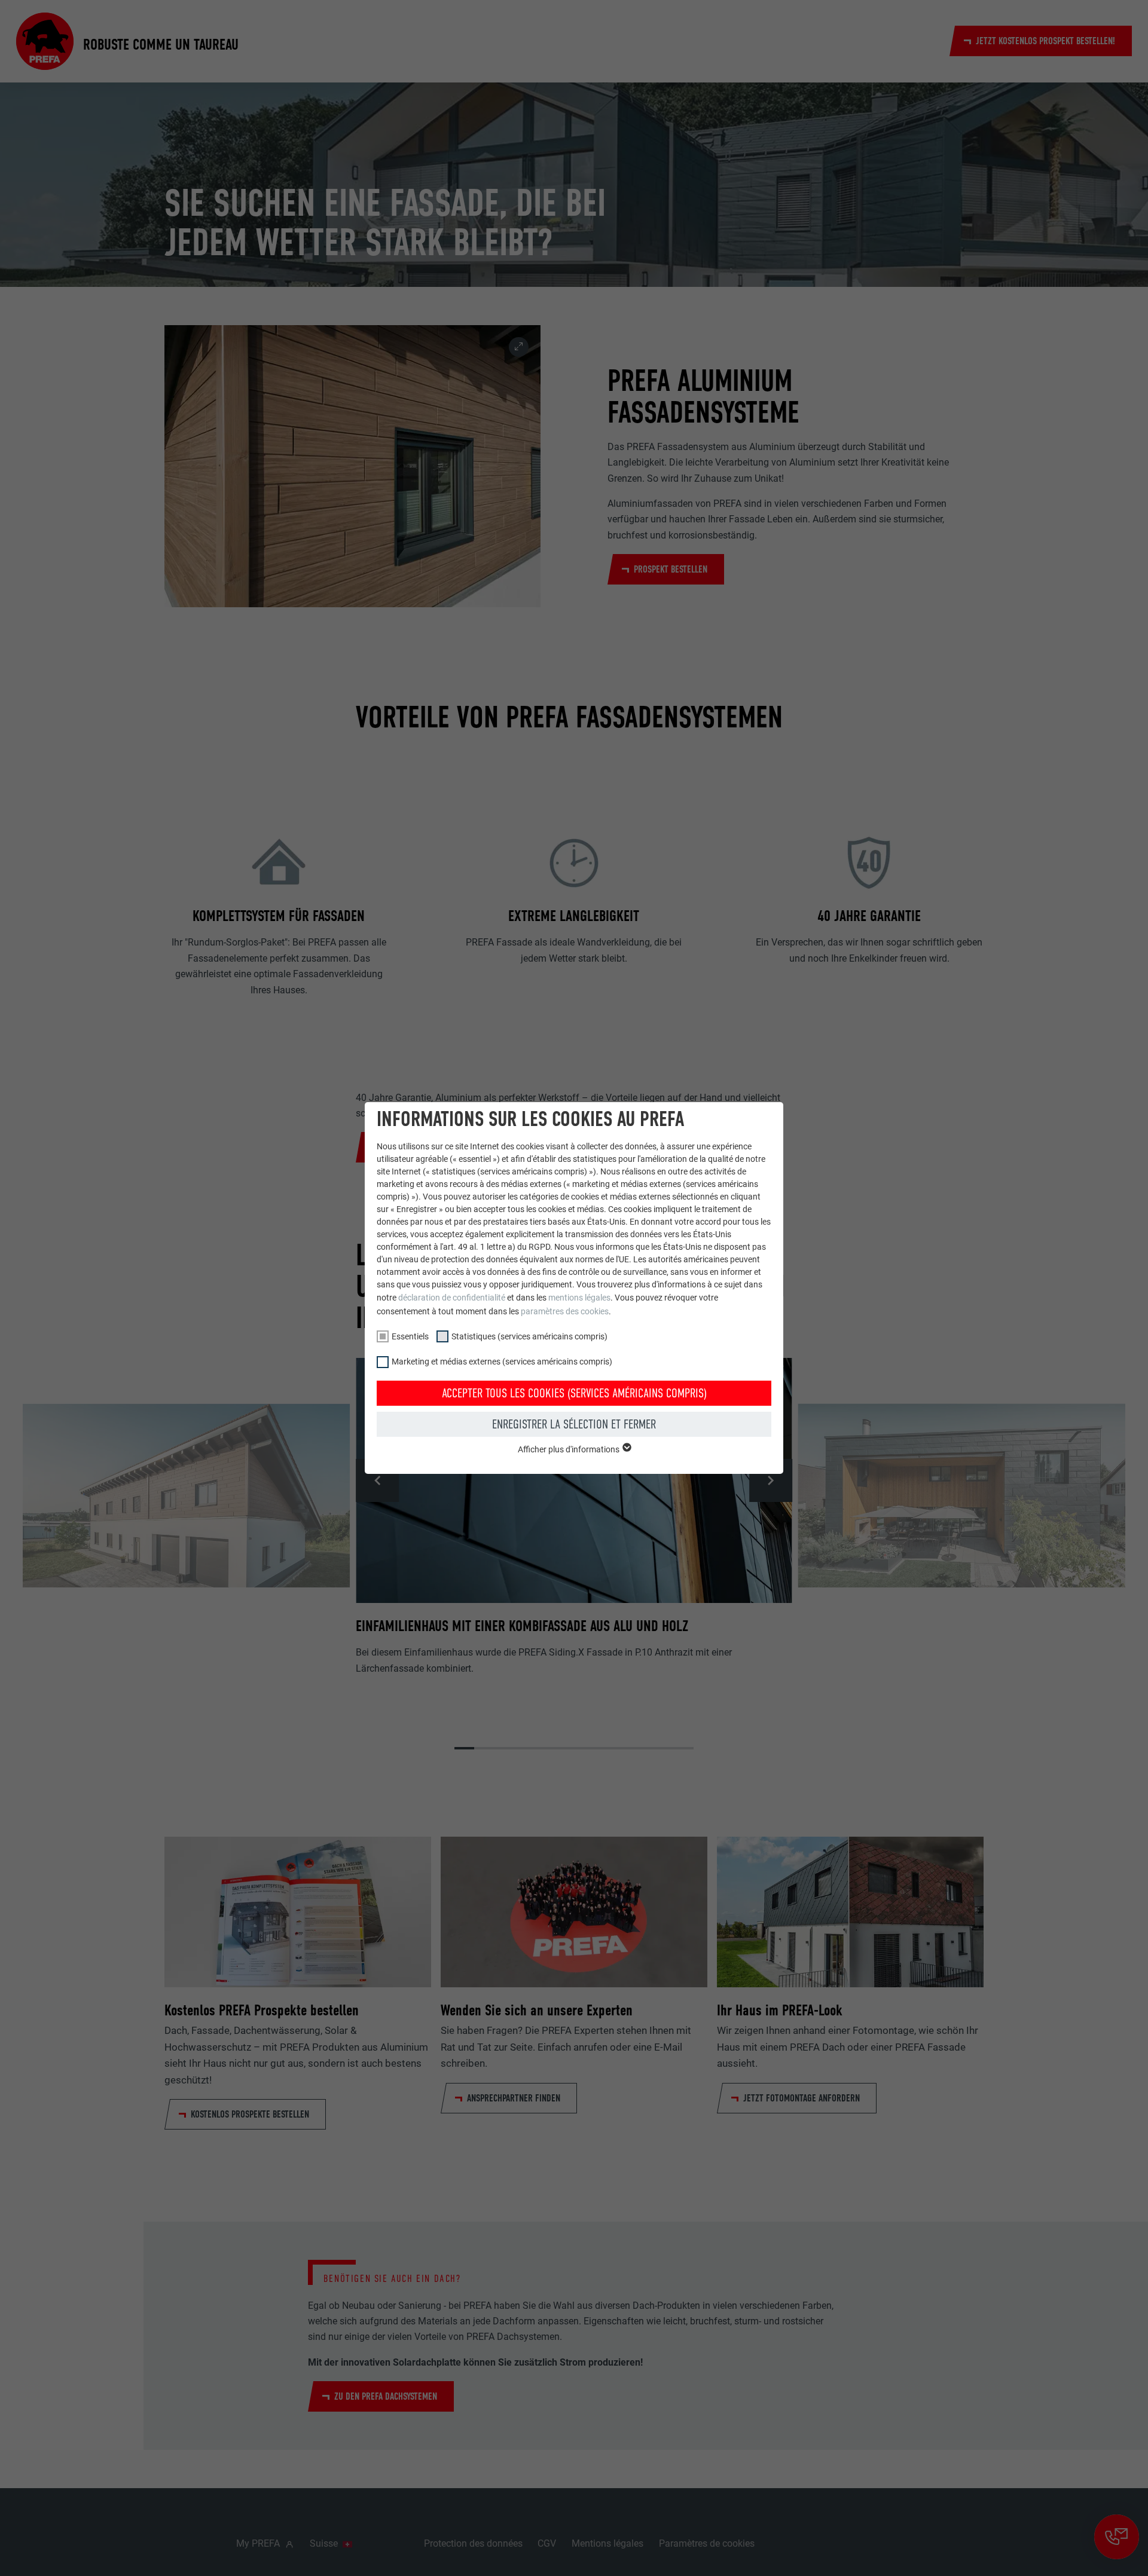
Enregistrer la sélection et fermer (574, 1424)
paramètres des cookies (565, 1311)
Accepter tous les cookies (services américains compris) (574, 1393)
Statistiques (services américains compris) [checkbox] (529, 1336)
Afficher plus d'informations (570, 1449)
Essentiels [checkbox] (410, 1336)
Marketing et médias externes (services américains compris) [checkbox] (502, 1362)
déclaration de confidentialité (452, 1298)
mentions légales (579, 1298)
